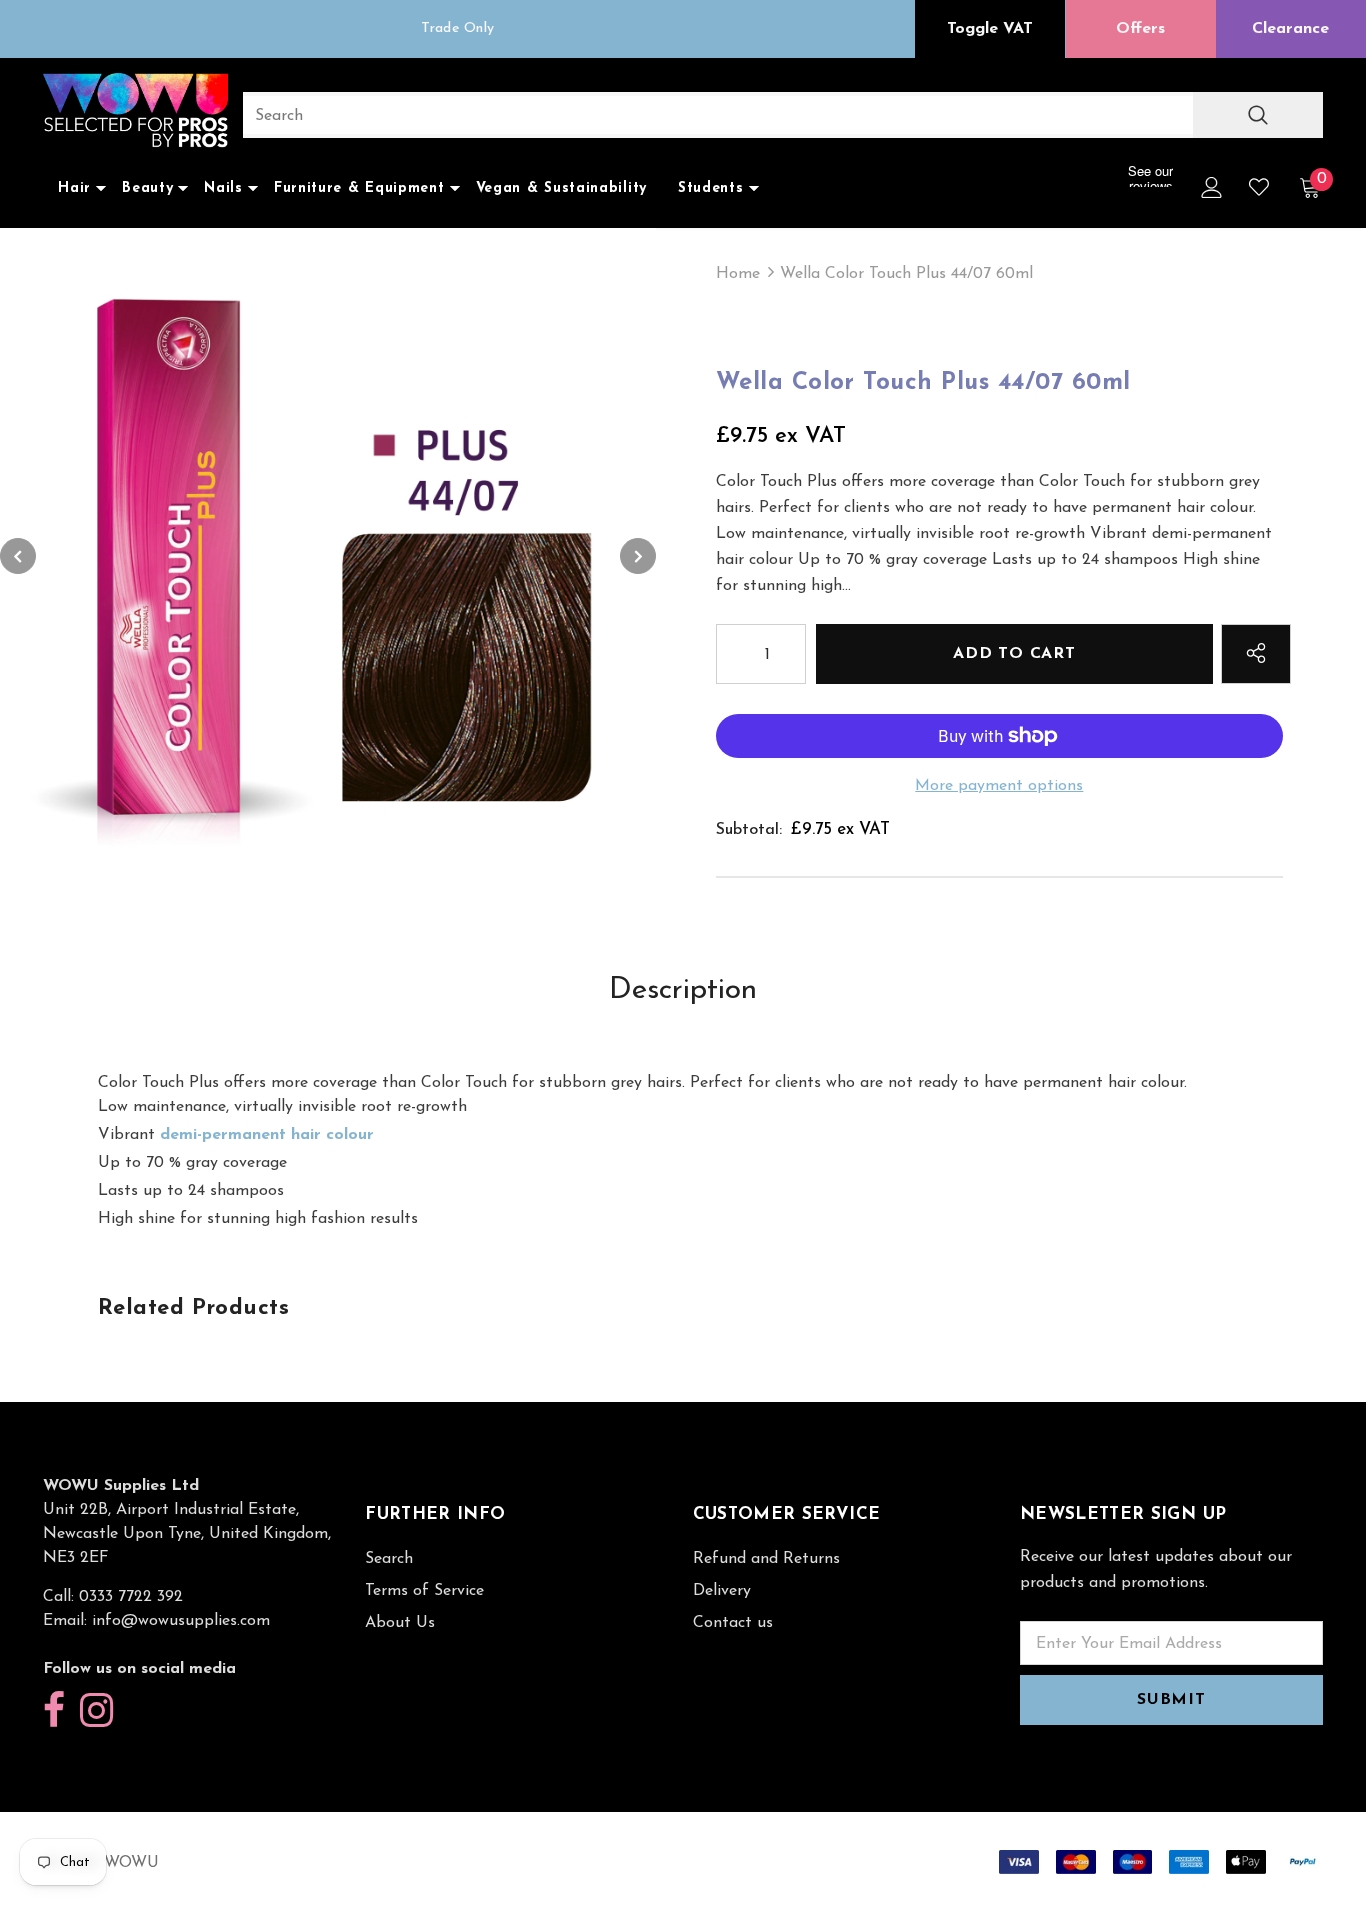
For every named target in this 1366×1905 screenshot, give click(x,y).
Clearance (1290, 29)
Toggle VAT (990, 29)
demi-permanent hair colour (267, 1135)
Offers (1140, 29)
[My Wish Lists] (1259, 187)
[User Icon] (1212, 187)
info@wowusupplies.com (181, 1621)
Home (738, 274)
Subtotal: (749, 830)
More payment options (999, 786)
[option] (457, 29)
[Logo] (135, 112)
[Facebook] (54, 1711)
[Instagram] (96, 1711)
